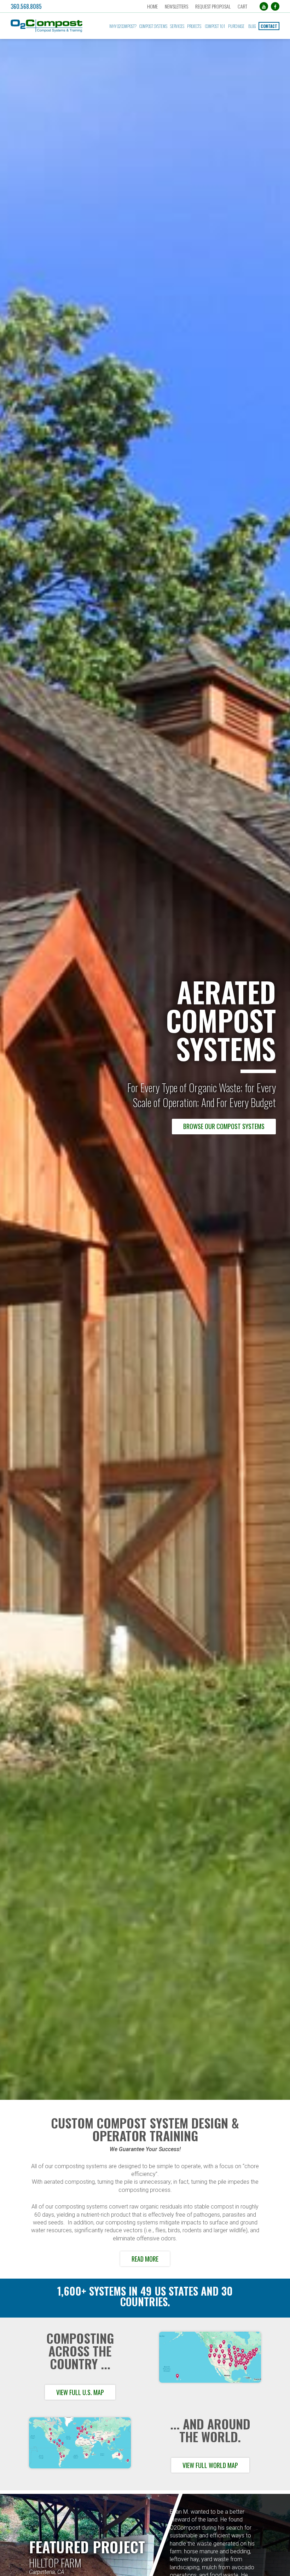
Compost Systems (153, 26)
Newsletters (176, 6)
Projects (194, 26)
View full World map (210, 2465)
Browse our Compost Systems (224, 1126)
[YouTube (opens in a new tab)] (264, 6)
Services (177, 26)
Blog (252, 26)
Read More (145, 2259)
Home (152, 6)
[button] (52, 26)
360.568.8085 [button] (26, 6)
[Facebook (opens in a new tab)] (275, 6)
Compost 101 (215, 26)
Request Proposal (213, 6)
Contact (269, 26)
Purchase (236, 26)
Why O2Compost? (123, 26)
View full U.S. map (80, 2392)
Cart (242, 6)
